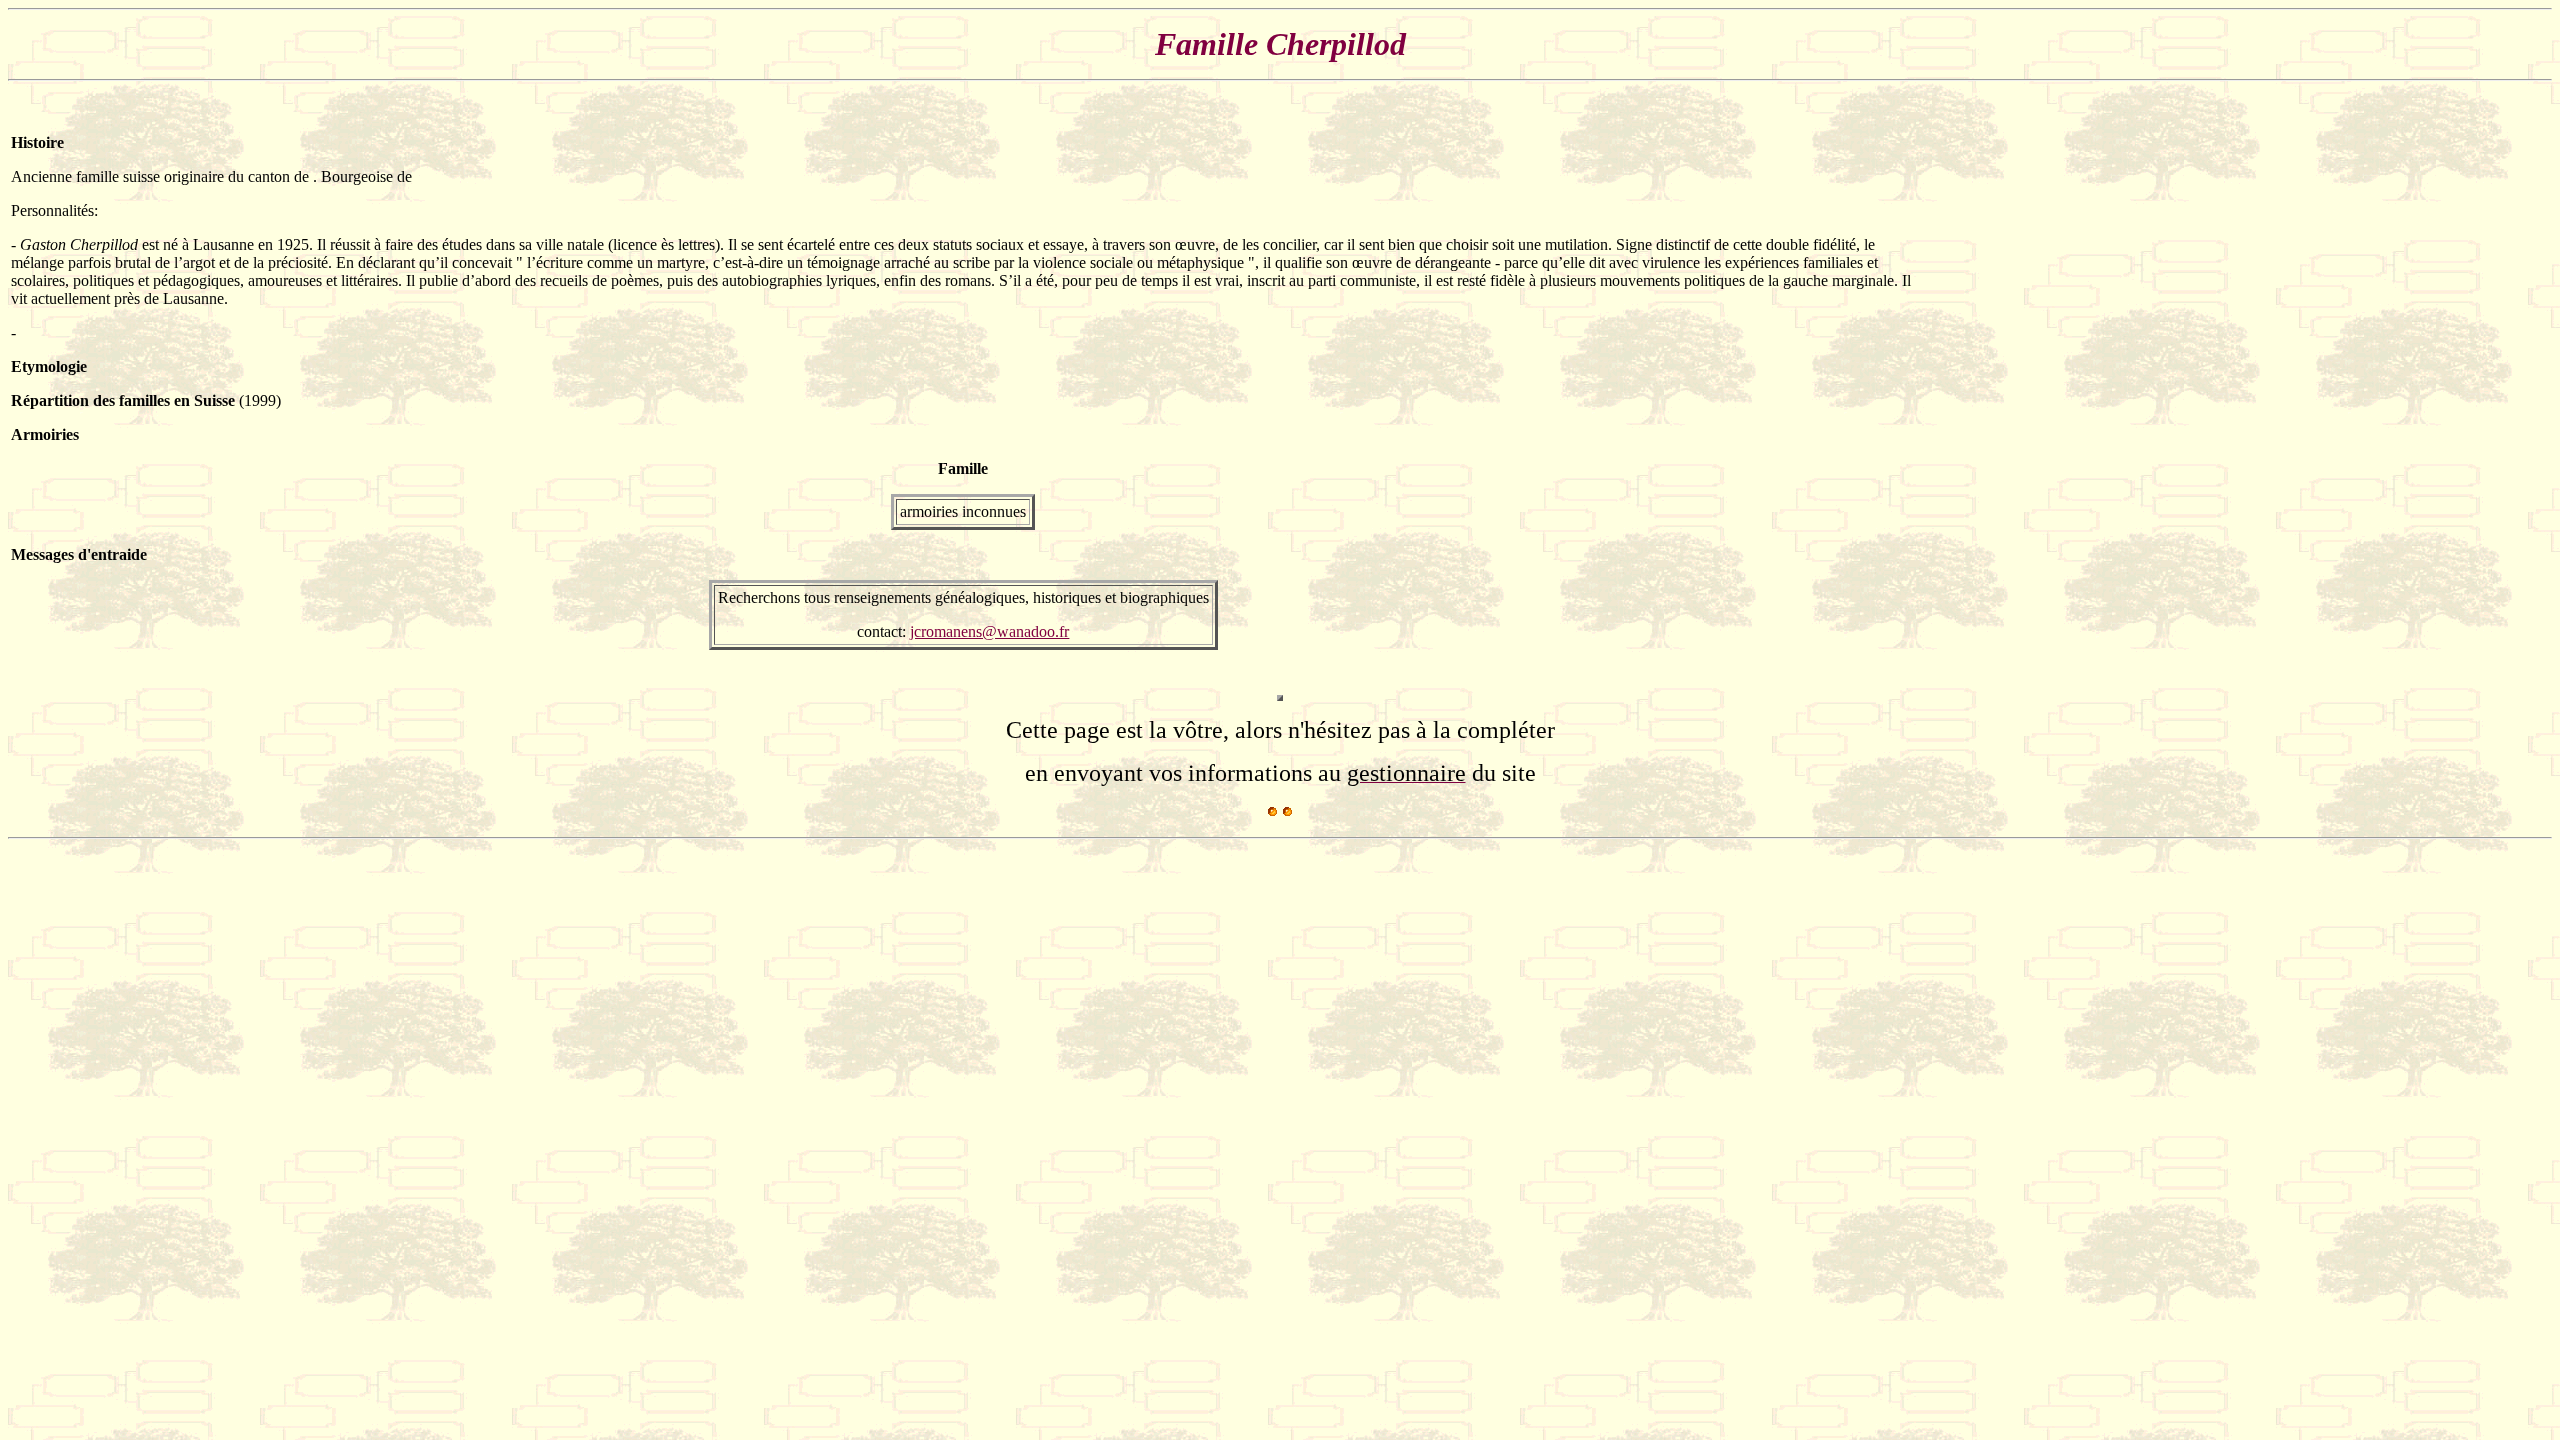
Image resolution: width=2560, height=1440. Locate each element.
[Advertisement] (2489, 392)
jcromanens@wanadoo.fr (989, 631)
